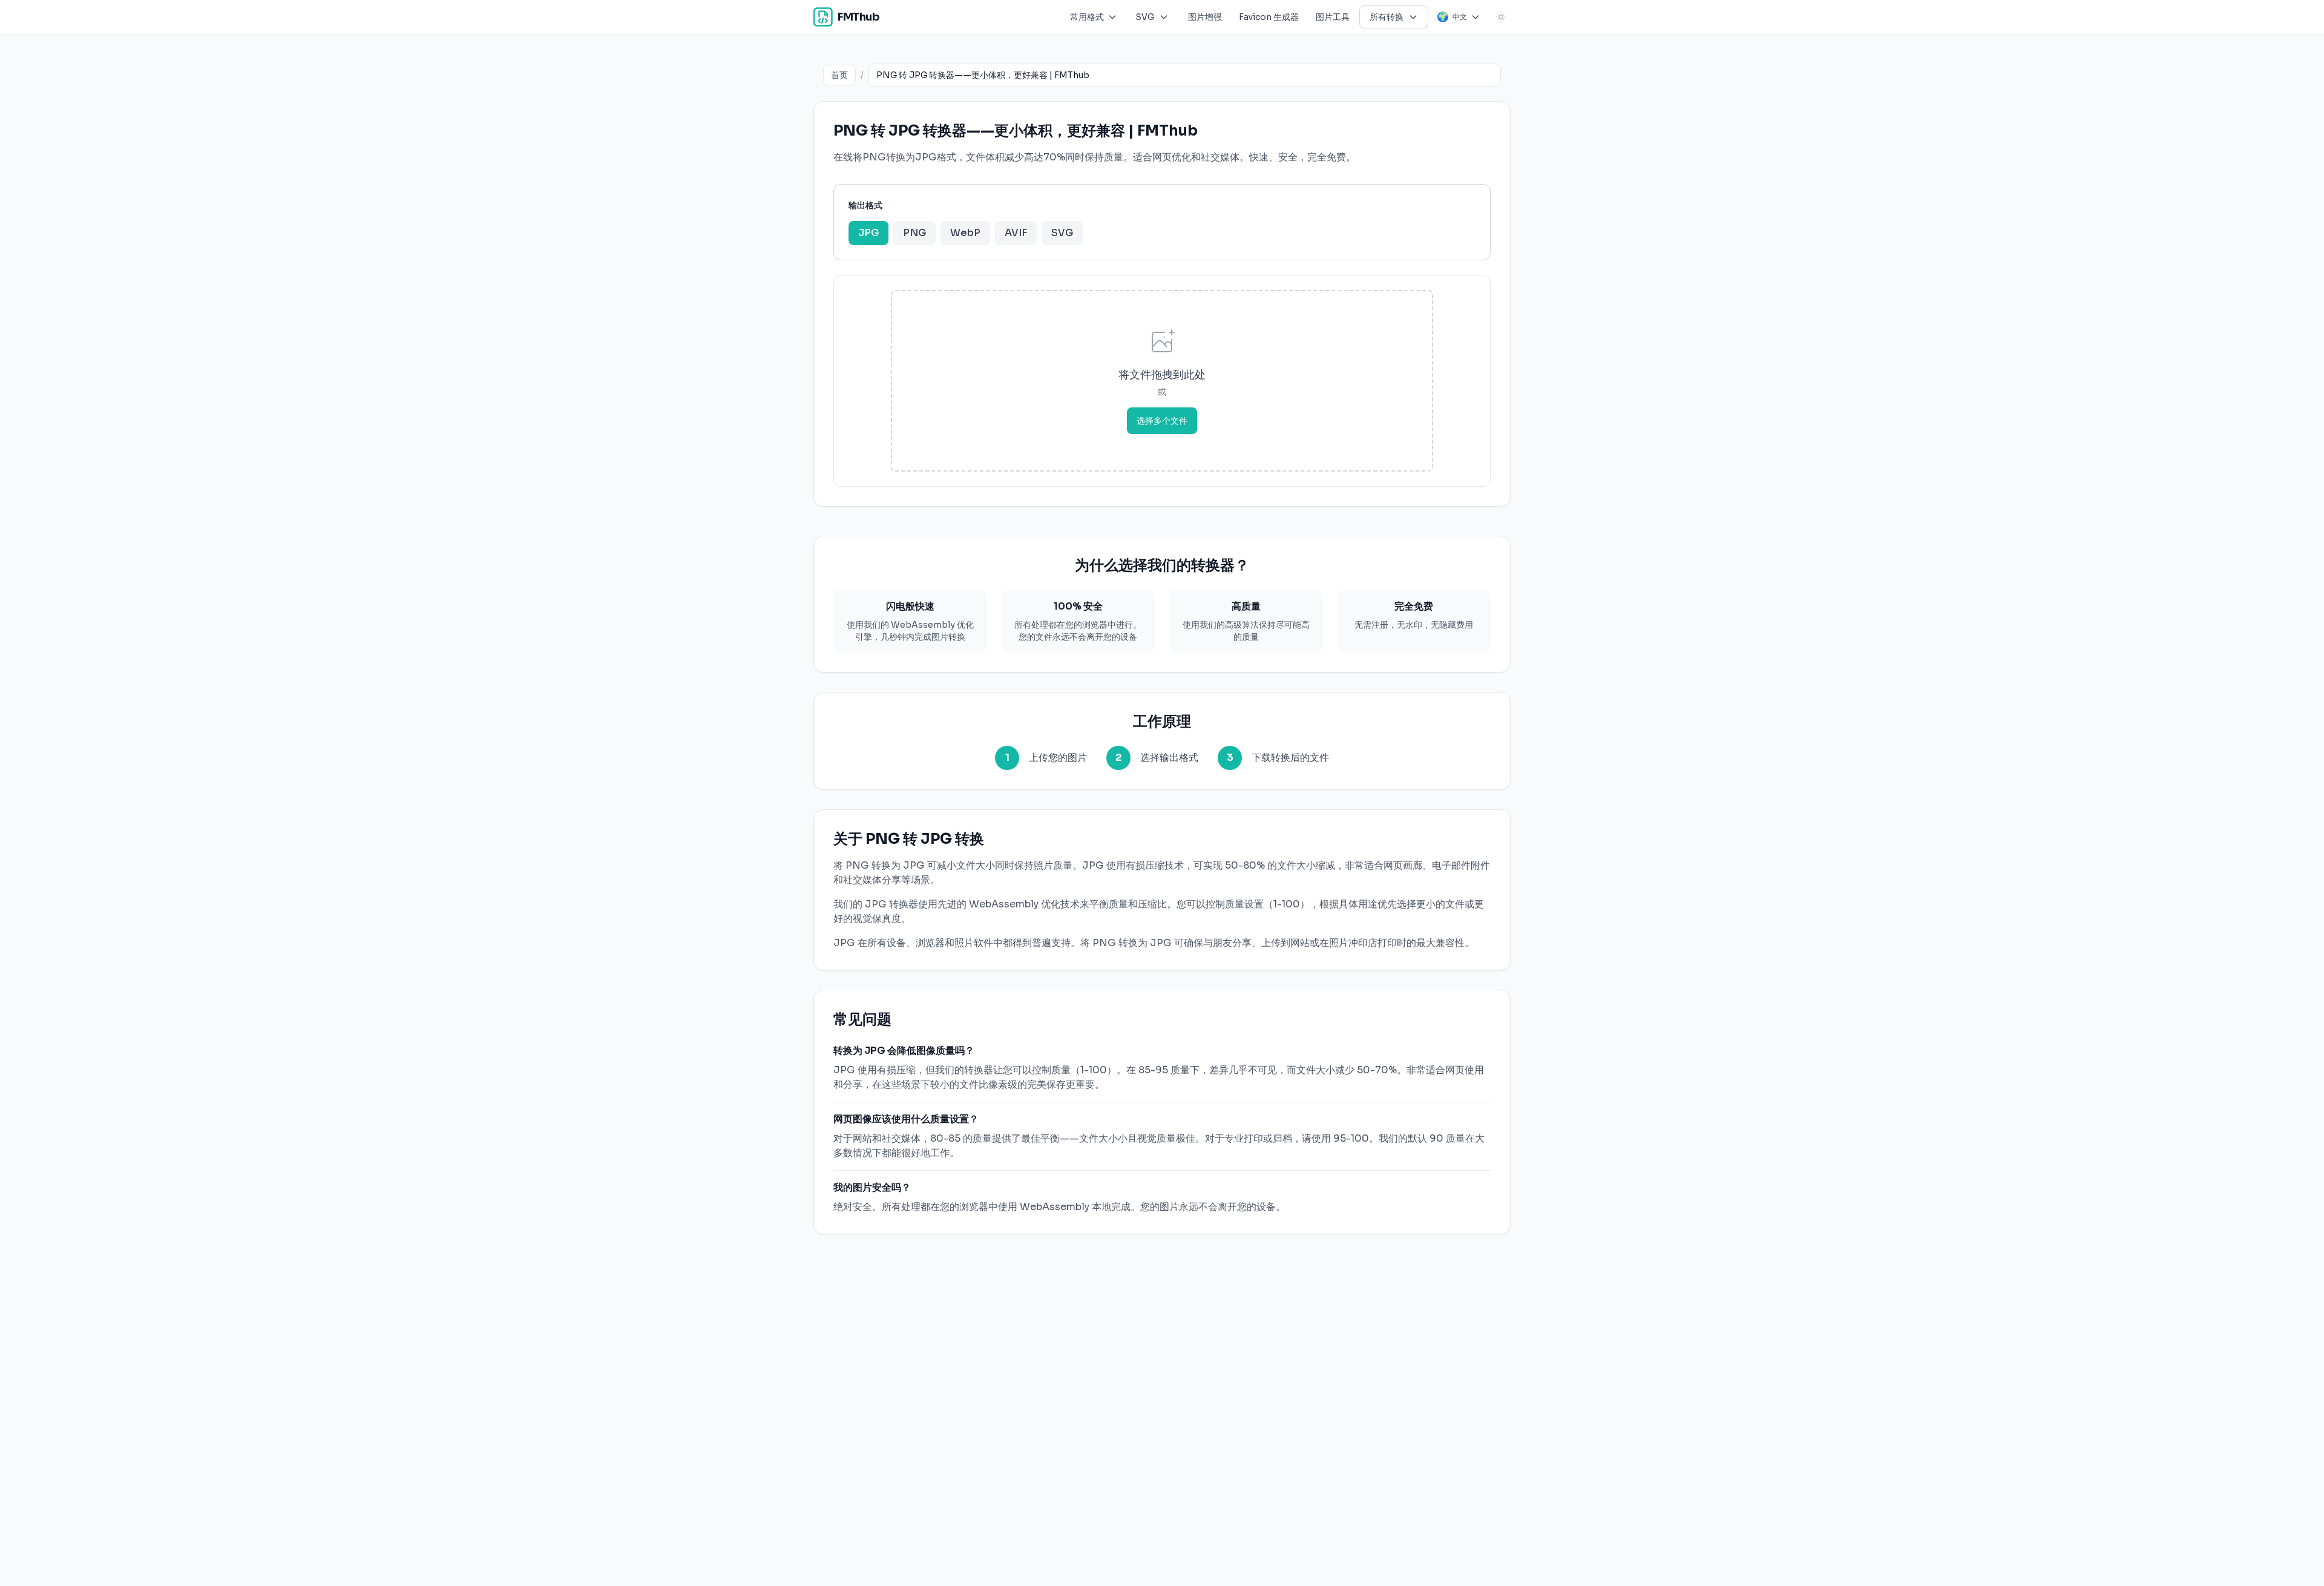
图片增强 (1205, 17)
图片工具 (1333, 17)
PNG (914, 233)
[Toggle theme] (1501, 17)
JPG (868, 233)
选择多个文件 (1162, 421)
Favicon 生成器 (1269, 17)
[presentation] (1162, 381)
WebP (965, 233)
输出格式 (865, 205)
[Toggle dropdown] (1112, 17)
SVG (1062, 233)
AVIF (1016, 233)
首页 (839, 75)
